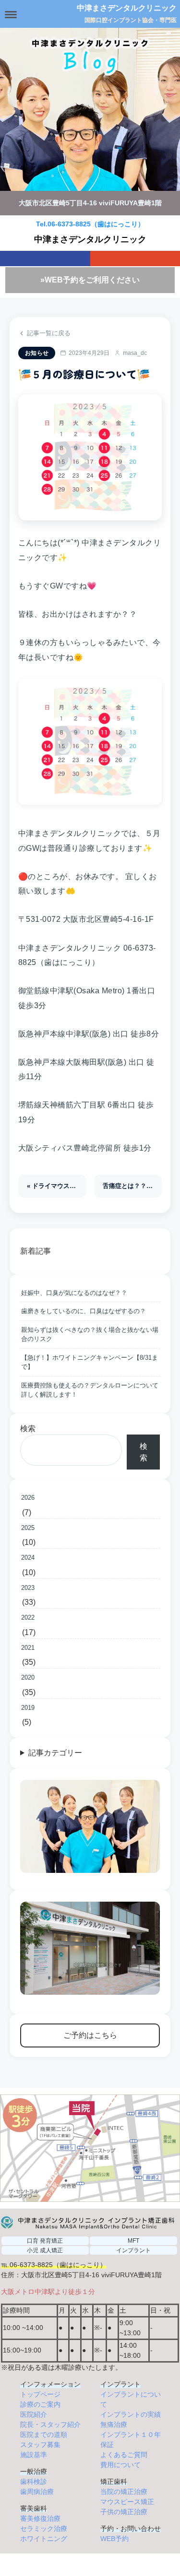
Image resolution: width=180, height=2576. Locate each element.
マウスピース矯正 (127, 2502)
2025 (28, 1528)
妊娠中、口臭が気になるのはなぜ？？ (74, 1293)
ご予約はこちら (90, 2035)
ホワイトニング (44, 2539)
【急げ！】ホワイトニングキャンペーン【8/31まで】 (90, 1362)
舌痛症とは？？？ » (130, 1186)
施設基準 (34, 2455)
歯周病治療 (37, 2492)
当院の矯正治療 (124, 2492)
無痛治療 (114, 2424)
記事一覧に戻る (49, 333)
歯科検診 (34, 2482)
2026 (28, 1498)
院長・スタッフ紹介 (50, 2424)
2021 (28, 1648)
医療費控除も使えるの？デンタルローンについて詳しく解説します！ (90, 1390)
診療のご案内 (40, 2404)
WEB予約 (114, 2539)
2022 (28, 1617)
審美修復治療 (40, 2518)
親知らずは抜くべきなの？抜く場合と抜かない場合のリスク (90, 1335)
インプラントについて (131, 2399)
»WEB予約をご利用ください (90, 280)
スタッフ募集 (40, 2445)
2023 (28, 1588)
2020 (28, 1677)
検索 (28, 1429)
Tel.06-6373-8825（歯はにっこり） (90, 224)
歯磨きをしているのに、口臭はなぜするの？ (84, 1311)
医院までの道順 (44, 2435)
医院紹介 (34, 2414)
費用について (120, 2465)
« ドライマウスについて (57, 1186)
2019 (28, 1708)
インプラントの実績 (131, 2414)
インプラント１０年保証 (131, 2440)
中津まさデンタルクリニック (127, 8)
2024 (28, 1558)
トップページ (40, 2394)
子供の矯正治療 (124, 2512)
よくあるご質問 (124, 2455)
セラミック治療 (44, 2529)
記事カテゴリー (55, 1753)
